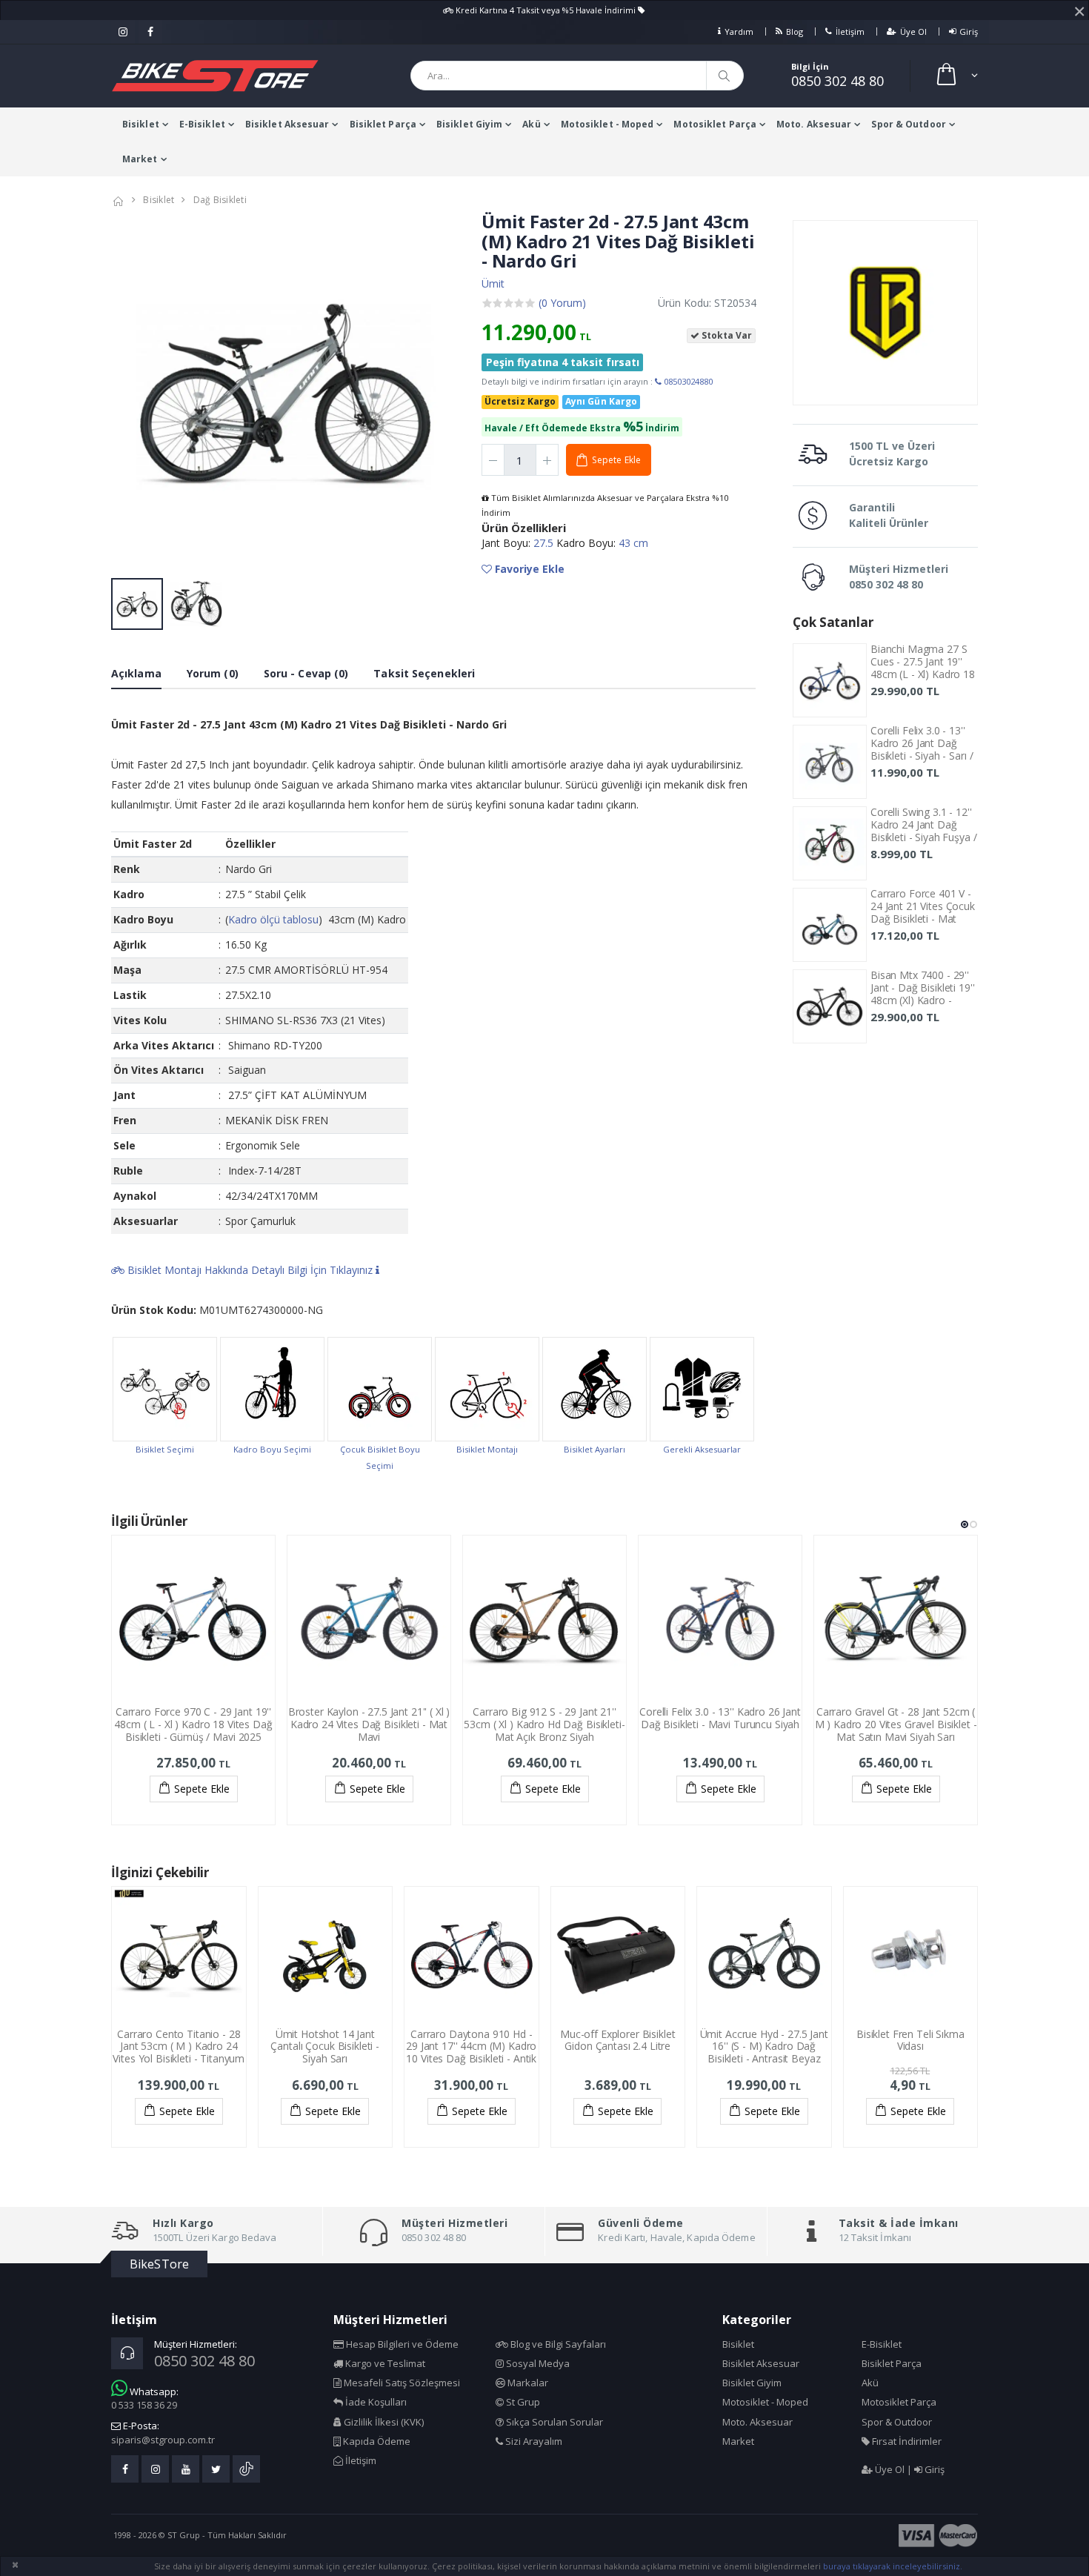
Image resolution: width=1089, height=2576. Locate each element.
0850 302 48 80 (837, 81)
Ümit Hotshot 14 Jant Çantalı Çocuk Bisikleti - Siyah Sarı (325, 2046)
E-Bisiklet (202, 124)
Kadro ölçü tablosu (273, 919)
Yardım (739, 31)
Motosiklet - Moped (607, 124)
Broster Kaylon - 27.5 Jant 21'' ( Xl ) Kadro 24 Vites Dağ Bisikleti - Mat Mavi (369, 1724)
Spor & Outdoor (908, 124)
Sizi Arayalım (533, 2441)
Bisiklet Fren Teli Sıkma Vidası (910, 2040)
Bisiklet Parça (383, 124)
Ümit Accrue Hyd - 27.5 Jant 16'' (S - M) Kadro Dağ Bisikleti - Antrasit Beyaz (764, 2046)
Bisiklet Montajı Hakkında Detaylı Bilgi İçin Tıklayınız (250, 1270)
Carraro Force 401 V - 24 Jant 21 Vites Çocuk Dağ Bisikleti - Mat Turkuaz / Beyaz (923, 912)
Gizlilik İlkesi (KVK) (383, 2422)
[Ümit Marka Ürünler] (885, 313)
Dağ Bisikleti (220, 200)
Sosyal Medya (537, 2363)
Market (140, 159)
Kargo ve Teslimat (384, 2363)
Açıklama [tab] (136, 673)
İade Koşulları (375, 2402)
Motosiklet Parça (715, 124)
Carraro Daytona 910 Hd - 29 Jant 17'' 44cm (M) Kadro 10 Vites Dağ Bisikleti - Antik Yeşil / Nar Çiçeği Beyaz (471, 2052)
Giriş (969, 31)
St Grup (522, 2402)
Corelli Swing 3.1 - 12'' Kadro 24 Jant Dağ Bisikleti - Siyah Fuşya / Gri (924, 830)
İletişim (850, 31)
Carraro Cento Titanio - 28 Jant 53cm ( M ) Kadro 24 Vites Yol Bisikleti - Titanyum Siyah (179, 2052)
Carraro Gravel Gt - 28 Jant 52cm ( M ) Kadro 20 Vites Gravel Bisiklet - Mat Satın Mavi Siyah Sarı (896, 1724)
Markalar (527, 2383)
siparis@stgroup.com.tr (163, 2440)
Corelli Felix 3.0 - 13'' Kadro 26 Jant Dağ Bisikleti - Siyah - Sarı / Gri (922, 749)
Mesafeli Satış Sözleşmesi (401, 2383)
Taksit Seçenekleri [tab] (424, 673)
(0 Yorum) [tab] (562, 303)
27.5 (545, 543)
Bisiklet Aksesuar (287, 124)
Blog (795, 31)
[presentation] (130, 392)
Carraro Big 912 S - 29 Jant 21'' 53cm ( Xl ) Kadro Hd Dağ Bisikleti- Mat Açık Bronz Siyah (544, 1724)
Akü (531, 124)
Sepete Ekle (202, 1789)
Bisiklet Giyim (469, 124)
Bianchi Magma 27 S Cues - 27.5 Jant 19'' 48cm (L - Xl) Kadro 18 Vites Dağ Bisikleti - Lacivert (923, 674)
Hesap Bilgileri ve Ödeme (401, 2344)
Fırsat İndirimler (906, 2441)
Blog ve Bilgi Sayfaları (557, 2344)
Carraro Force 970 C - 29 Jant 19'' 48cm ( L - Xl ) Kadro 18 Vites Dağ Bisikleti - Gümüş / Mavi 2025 (193, 1724)
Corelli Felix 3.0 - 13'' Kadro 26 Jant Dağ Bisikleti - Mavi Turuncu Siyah (720, 1718)
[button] (956, 76)
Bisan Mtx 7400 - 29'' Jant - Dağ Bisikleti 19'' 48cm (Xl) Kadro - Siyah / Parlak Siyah (923, 993)
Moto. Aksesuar (814, 124)
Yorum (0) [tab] (213, 673)
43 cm (633, 543)
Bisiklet (141, 124)
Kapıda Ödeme (376, 2441)
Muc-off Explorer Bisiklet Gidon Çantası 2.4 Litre (618, 2040)
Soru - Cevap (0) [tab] (306, 673)
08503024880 (687, 381)
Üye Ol (913, 31)
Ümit (493, 283)
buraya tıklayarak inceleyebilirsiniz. (893, 2566)
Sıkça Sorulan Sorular (553, 2422)
